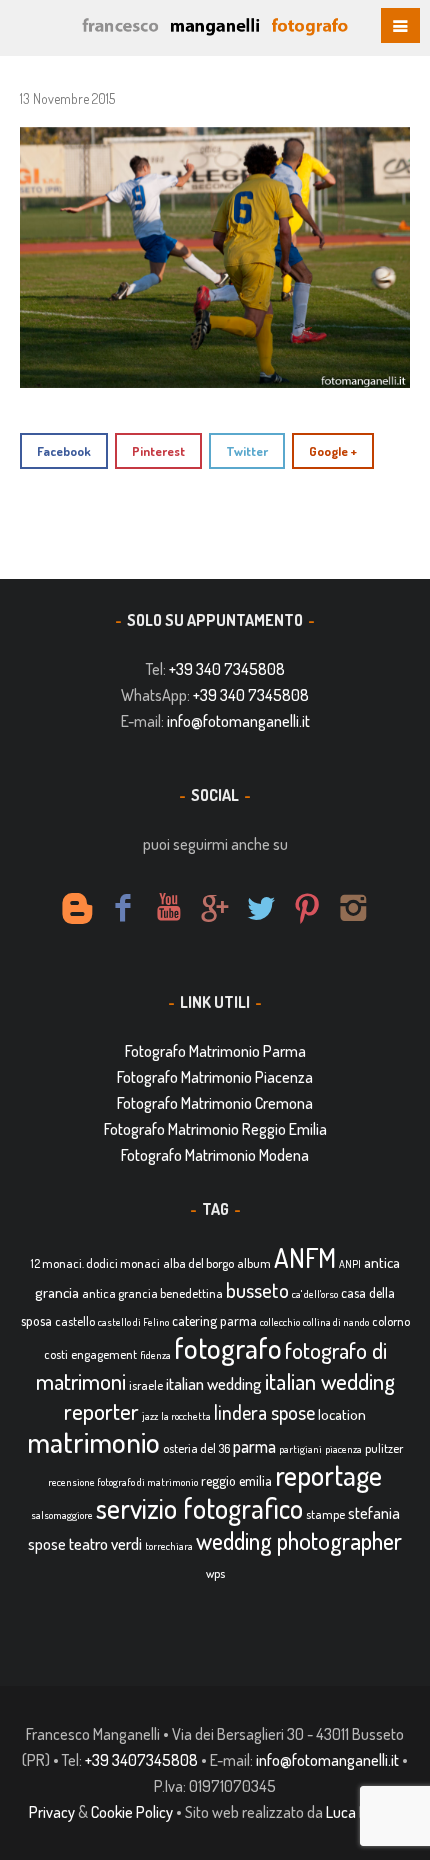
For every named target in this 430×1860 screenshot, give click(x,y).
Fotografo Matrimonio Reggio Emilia (215, 1129)
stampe (325, 1514)
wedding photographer (299, 1540)
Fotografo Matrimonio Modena (215, 1155)
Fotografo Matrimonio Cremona (215, 1103)
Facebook (64, 451)
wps (215, 1573)
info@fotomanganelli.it (238, 721)
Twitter (247, 451)
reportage (328, 1475)
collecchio (280, 1322)
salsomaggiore (62, 1515)
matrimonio (93, 1441)
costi (56, 1354)
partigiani (300, 1449)
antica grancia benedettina (152, 1293)
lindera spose (264, 1412)
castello (75, 1321)
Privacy (52, 1812)
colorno (391, 1321)
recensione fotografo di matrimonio (123, 1482)
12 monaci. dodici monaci (95, 1263)
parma (254, 1446)
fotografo (228, 1347)
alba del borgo (198, 1263)
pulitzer (384, 1448)
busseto (257, 1290)
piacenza (343, 1449)
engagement (104, 1354)
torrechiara (169, 1546)
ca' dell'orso (315, 1294)
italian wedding (214, 1383)
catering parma (214, 1320)
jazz (150, 1416)
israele (146, 1385)
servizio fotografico (199, 1508)
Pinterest (158, 451)
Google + (333, 451)
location (342, 1414)
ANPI (350, 1264)
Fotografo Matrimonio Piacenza (215, 1077)
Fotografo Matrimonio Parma (215, 1051)
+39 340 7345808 (227, 669)
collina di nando (336, 1322)
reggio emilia (236, 1480)
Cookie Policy (132, 1812)
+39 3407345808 (141, 1760)
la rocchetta (186, 1416)
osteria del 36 (196, 1448)
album (254, 1263)
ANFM (305, 1257)
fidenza (155, 1355)
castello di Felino (133, 1322)
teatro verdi (105, 1543)
